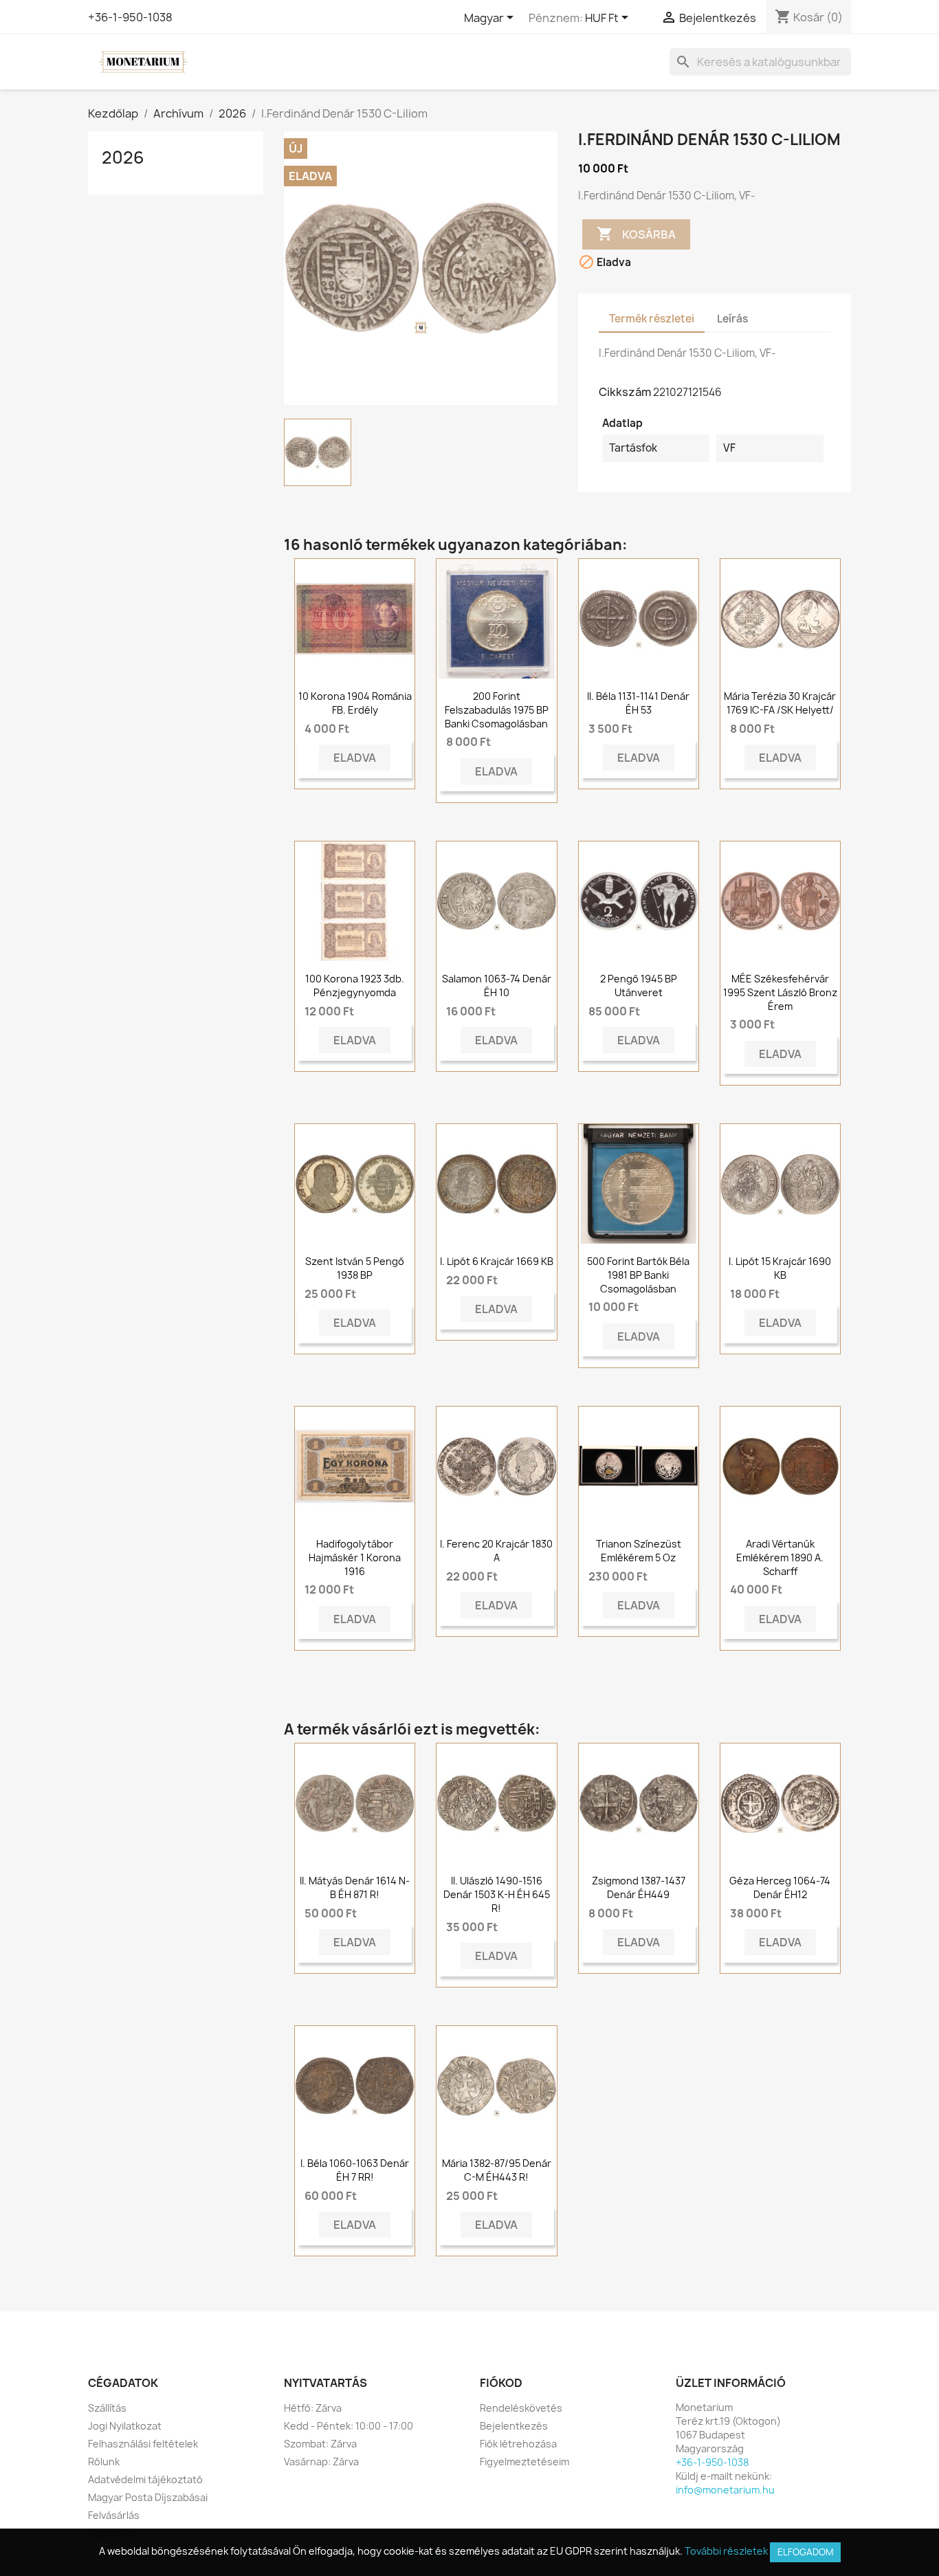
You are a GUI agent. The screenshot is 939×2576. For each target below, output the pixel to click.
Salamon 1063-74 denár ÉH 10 (497, 986)
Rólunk (104, 2462)
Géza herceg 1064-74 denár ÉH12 (780, 1887)
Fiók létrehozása (518, 2444)
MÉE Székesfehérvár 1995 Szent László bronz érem (780, 992)
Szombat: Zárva (320, 2444)
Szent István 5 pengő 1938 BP (355, 1268)
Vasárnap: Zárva (321, 2462)
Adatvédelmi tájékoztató (145, 2479)
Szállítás (107, 2408)
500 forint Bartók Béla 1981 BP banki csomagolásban (638, 1275)
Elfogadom (805, 2552)
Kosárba (636, 234)
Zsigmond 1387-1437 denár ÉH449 (639, 1887)
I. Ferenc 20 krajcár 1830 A (496, 1551)
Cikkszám (625, 392)
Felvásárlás (114, 2515)
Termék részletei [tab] (652, 319)
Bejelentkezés (514, 2426)
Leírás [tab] (732, 319)
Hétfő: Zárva (313, 2408)
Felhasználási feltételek (143, 2444)
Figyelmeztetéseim (524, 2462)
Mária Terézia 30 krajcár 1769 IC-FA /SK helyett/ (780, 703)
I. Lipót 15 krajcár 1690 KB (780, 1268)
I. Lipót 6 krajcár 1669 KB (497, 1261)
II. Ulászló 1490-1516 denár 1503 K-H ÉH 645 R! (497, 1894)
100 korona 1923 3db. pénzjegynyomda (355, 986)
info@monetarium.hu (725, 2490)
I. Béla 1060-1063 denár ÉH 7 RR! (355, 2170)
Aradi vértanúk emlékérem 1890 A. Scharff (780, 1557)
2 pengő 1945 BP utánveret (639, 986)
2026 (123, 157)
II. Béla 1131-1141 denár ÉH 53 (638, 703)
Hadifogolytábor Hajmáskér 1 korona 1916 (355, 1557)
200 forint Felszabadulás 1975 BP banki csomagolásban (497, 710)
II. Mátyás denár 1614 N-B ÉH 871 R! (355, 1887)
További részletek (726, 2551)
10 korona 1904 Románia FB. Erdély (355, 703)
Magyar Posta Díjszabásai (148, 2497)
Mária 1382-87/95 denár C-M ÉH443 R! (497, 2170)
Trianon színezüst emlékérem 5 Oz (639, 1551)
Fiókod (501, 2383)
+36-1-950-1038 (130, 17)
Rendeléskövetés (521, 2408)
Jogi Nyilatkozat (125, 2426)
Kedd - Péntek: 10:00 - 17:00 (349, 2426)
